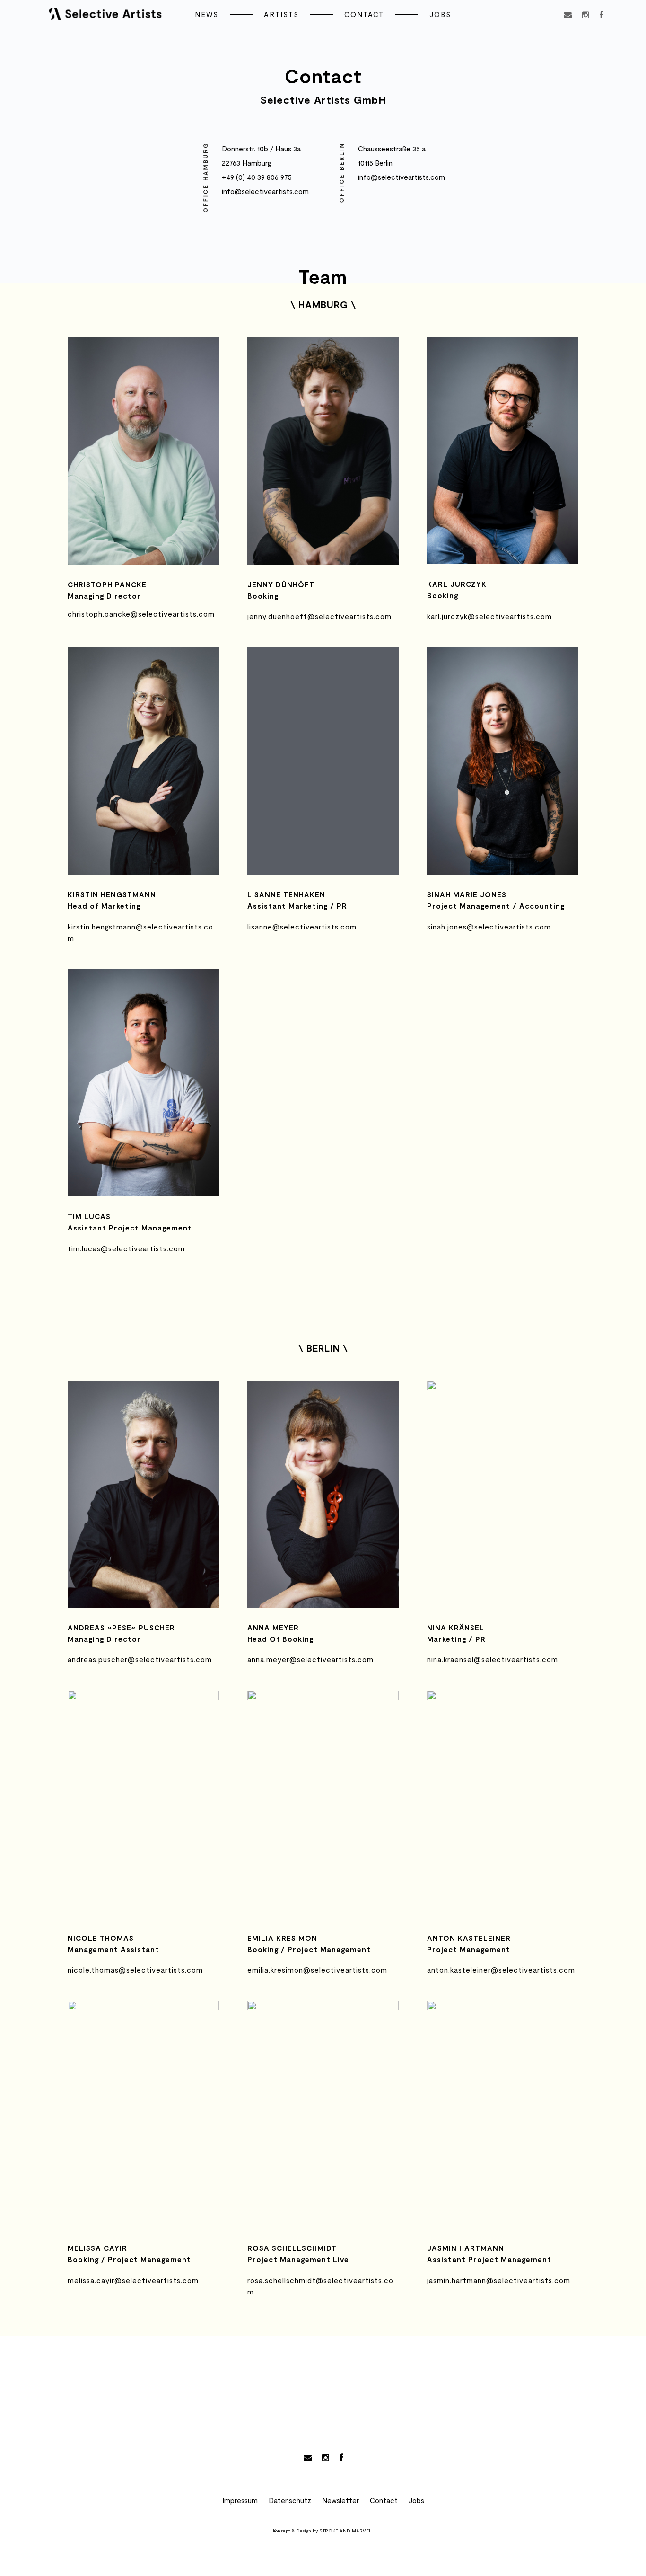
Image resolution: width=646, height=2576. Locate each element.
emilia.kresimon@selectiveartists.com (317, 1970)
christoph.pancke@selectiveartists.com (141, 614)
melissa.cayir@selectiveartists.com (133, 2280)
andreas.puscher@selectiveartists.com (140, 1659)
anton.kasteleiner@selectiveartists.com (501, 1970)
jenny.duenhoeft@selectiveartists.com (319, 616)
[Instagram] (586, 17)
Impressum (240, 2500)
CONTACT (364, 14)
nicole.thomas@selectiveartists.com (135, 1970)
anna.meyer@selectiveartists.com (310, 1659)
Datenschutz (290, 2500)
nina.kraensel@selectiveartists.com (493, 1659)
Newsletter (340, 2500)
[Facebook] (601, 17)
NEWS (207, 14)
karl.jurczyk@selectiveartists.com (489, 616)
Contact (384, 2500)
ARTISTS (281, 14)
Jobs (416, 2500)
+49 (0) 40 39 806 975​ (257, 177)
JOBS (440, 14)
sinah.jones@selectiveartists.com (489, 927)
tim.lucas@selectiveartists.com (126, 1248)
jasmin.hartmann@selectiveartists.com (499, 2280)
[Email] (568, 17)
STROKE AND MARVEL (345, 2531)
